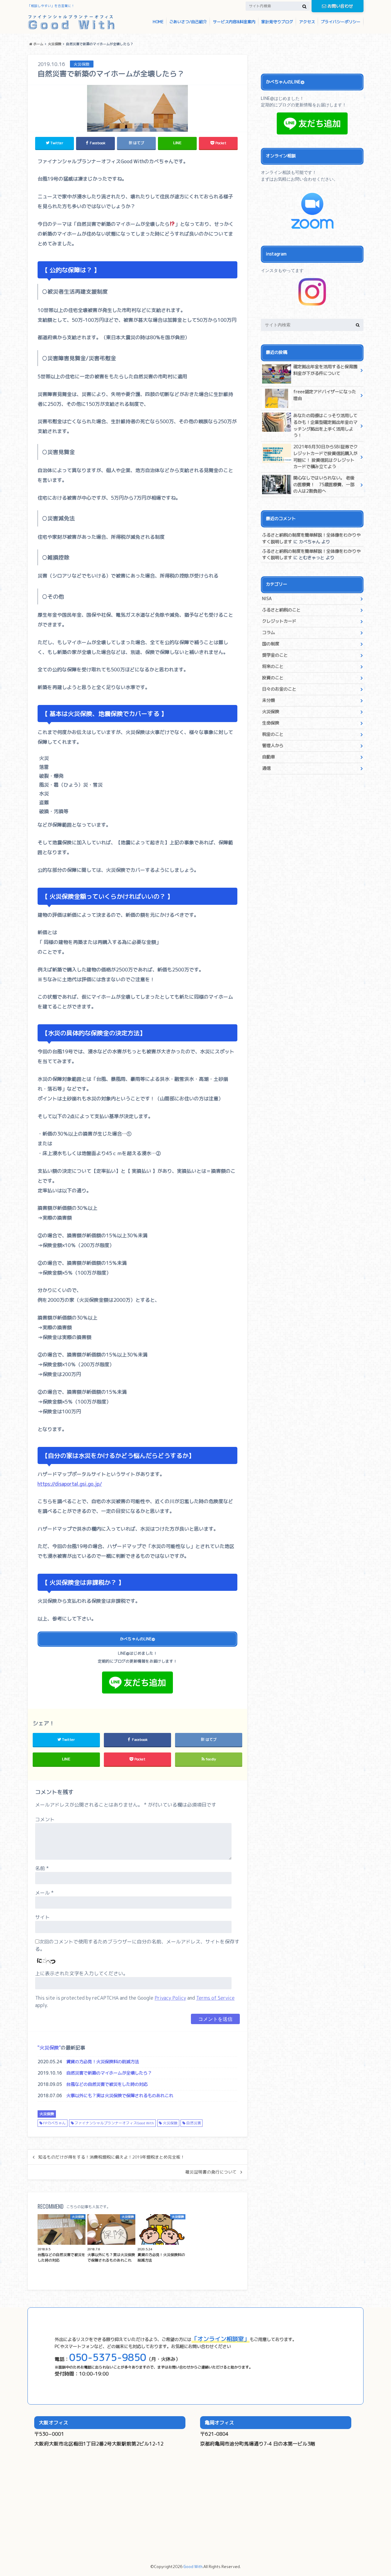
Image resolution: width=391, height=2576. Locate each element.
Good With (193, 2567)
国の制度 (271, 644)
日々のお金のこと (279, 689)
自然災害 (194, 2123)
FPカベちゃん (54, 2123)
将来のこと (273, 666)
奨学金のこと (275, 655)
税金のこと (273, 734)
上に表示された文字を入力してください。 (82, 1973)
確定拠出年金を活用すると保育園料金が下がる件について (325, 370)
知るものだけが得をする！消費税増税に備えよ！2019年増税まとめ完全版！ (111, 2157)
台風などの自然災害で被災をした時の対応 (107, 2084)
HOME (158, 22)
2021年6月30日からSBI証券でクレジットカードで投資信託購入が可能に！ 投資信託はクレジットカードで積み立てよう (325, 457)
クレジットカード (279, 621)
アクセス (307, 22)
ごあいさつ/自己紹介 (188, 22)
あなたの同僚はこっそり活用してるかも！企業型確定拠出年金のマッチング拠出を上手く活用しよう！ (325, 426)
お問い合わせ (340, 6)
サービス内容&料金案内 (234, 22)
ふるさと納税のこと (281, 610)
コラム (269, 633)
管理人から (273, 746)
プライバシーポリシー (341, 22)
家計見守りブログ (277, 22)
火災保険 (49, 2048)
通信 (266, 768)
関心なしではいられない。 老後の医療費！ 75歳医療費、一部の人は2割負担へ (324, 484)
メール (44, 1893)
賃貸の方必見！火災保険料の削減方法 (103, 2062)
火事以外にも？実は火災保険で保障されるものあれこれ (120, 2096)
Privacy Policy (170, 1998)
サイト (42, 1917)
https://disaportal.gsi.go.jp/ (70, 1484)
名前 (42, 1868)
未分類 (269, 700)
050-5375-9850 (108, 2357)
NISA (267, 599)
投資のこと (273, 678)
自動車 (269, 757)
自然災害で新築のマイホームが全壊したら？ (109, 2073)
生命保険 (271, 723)
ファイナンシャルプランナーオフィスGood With (114, 2123)
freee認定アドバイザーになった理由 (325, 395)
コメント (45, 1819)
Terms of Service (215, 1998)
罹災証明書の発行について (211, 2172)
